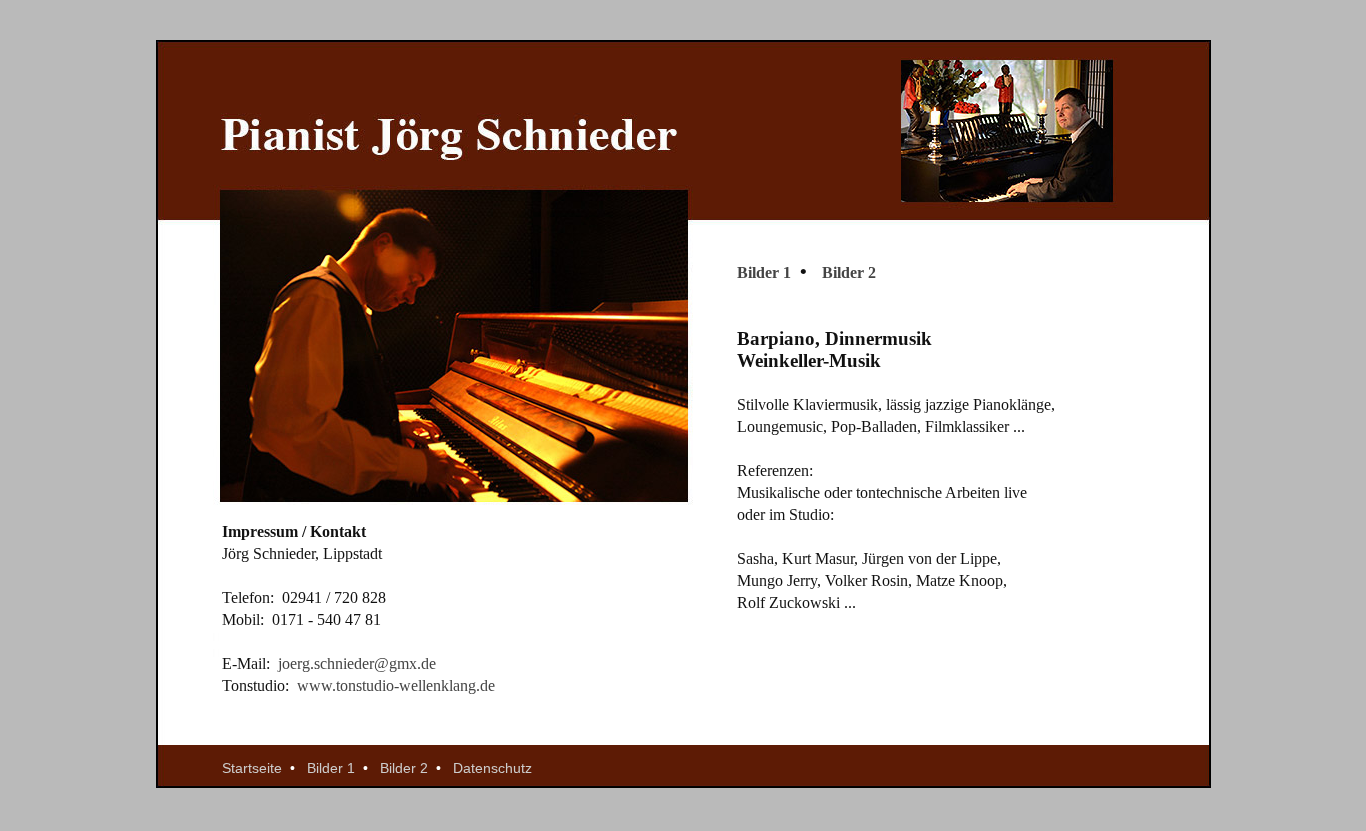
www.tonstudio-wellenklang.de (396, 685)
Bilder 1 (766, 272)
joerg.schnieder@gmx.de (357, 663)
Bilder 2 (849, 272)
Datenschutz (492, 768)
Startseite (254, 768)
